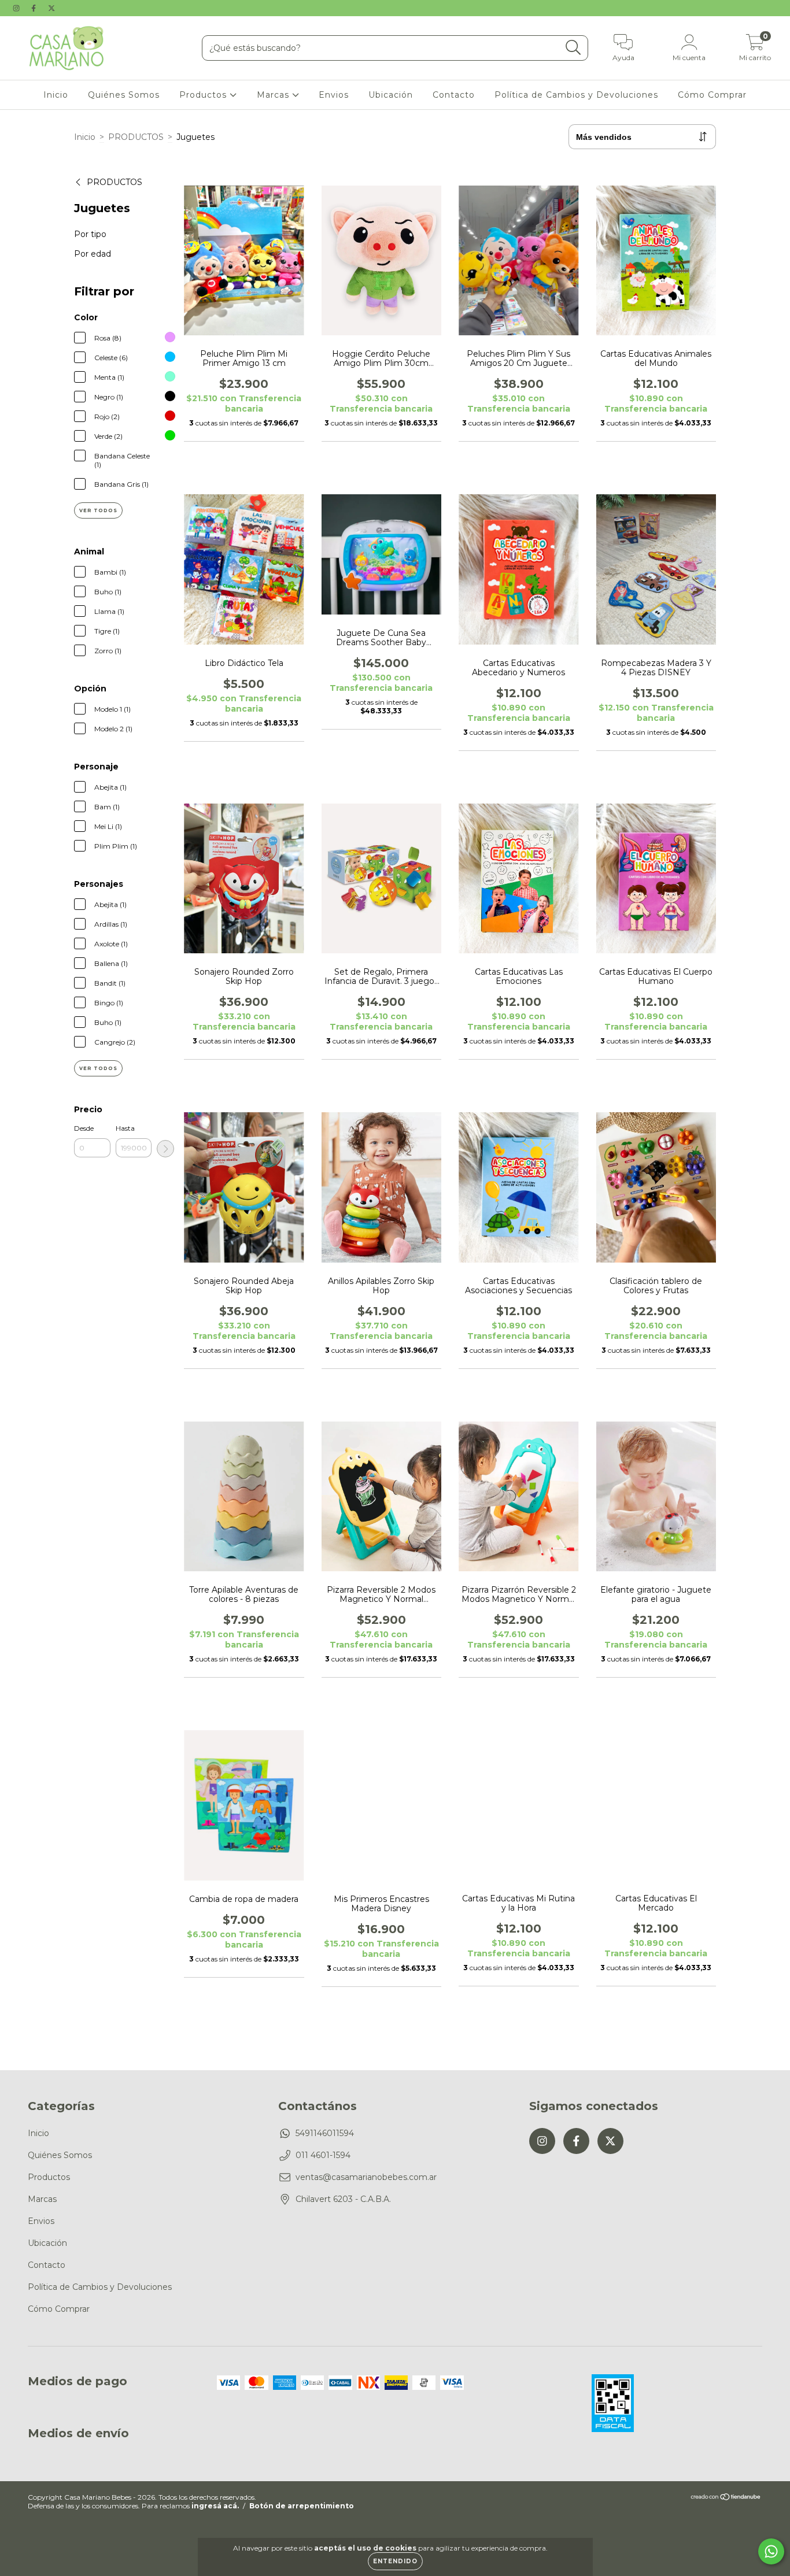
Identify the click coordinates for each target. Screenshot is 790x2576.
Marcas (274, 95)
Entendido (395, 2561)
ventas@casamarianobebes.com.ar (366, 2177)
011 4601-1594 (323, 2155)
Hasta (125, 1128)
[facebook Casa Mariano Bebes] (35, 8)
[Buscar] (573, 48)
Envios (334, 95)
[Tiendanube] (726, 2498)
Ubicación (391, 95)
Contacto (454, 95)
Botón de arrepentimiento (302, 2506)
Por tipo (90, 234)
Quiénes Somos (124, 95)
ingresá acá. (215, 2506)
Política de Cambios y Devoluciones (576, 95)
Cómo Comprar (712, 95)
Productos (204, 95)
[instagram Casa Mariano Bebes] (17, 8)
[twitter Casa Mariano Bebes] (51, 8)
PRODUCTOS (136, 137)
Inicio (56, 95)
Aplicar (165, 1149)
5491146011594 (325, 2133)
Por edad (93, 254)
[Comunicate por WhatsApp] (771, 2551)
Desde (84, 1128)
